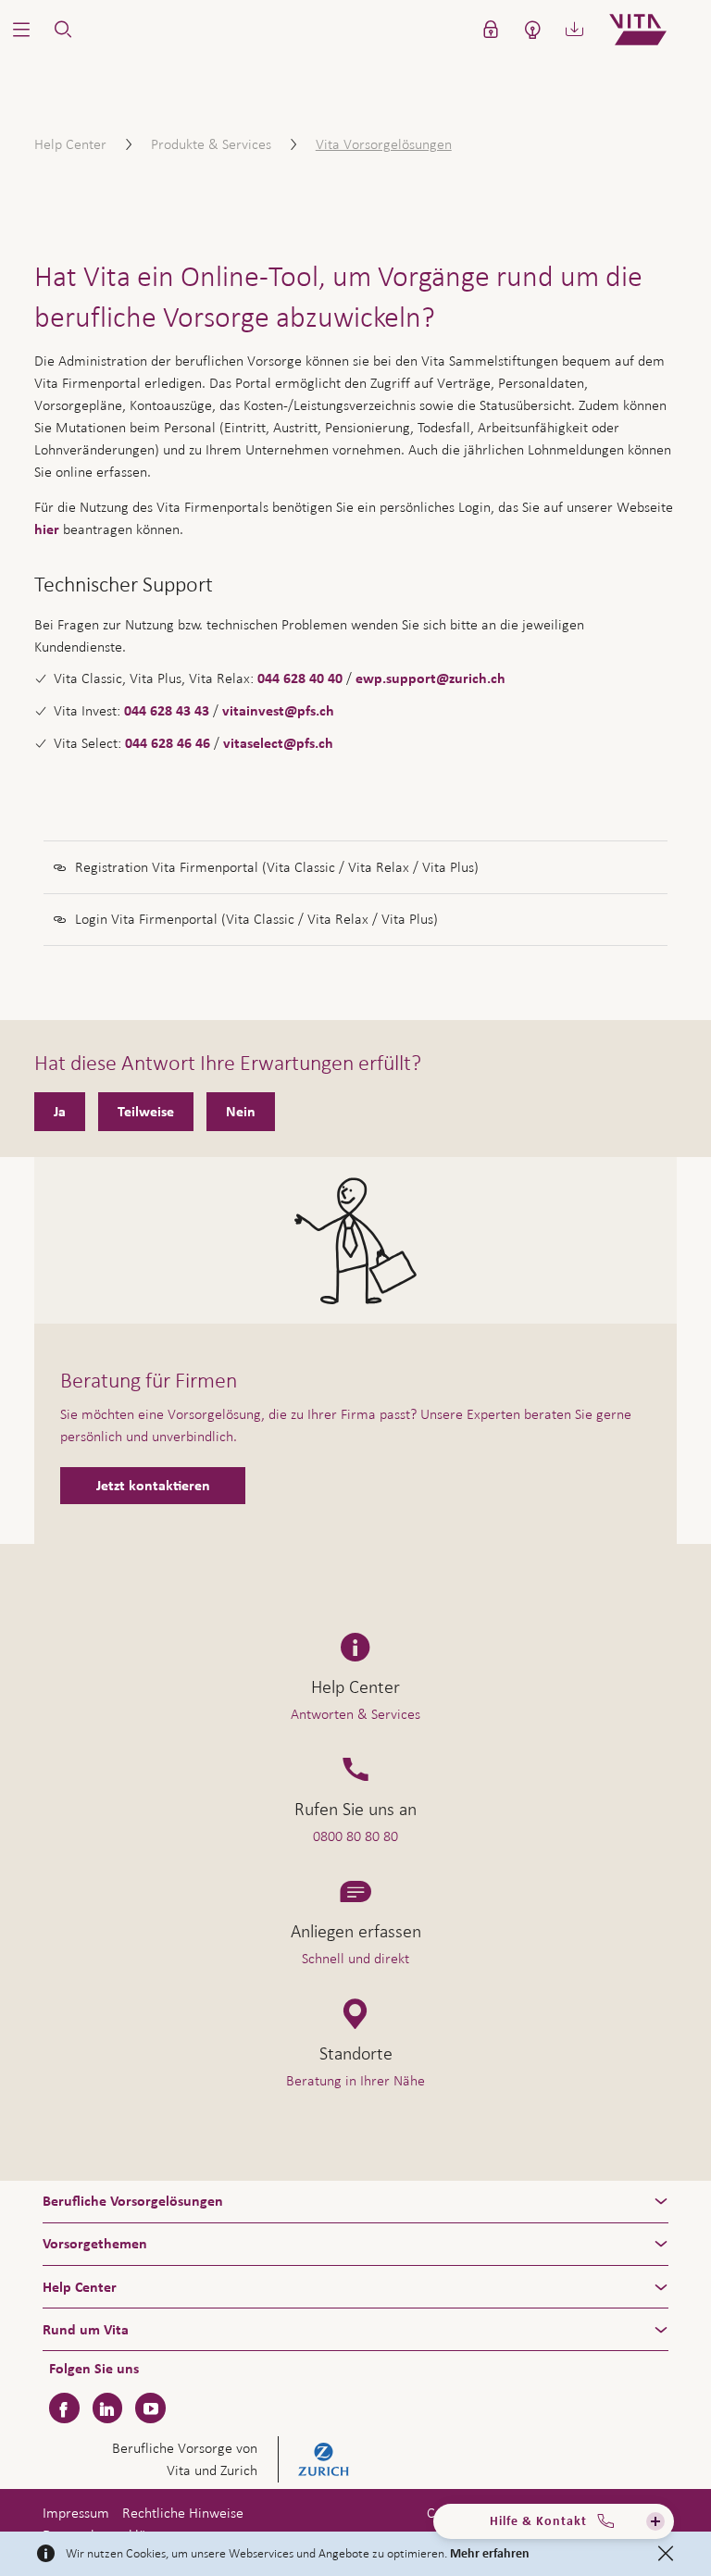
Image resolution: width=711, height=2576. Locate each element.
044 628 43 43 (167, 711)
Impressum (76, 2513)
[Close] (666, 2554)
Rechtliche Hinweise (183, 2513)
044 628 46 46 (168, 743)
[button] (21, 30)
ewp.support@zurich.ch (430, 678)
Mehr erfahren (490, 2554)
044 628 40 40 (300, 678)
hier (47, 529)
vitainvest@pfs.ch (278, 711)
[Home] (653, 30)
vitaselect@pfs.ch (278, 743)
